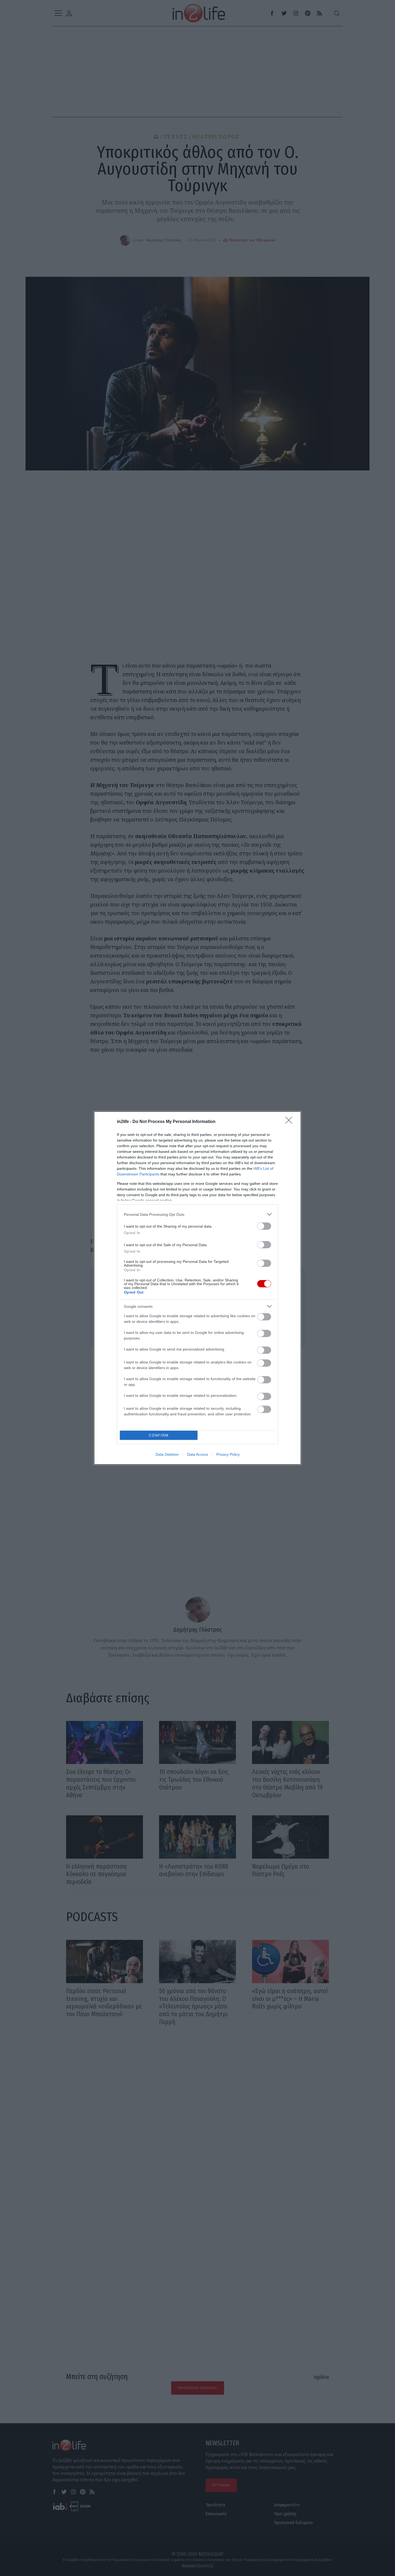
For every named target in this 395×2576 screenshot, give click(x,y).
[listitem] (198, 1214)
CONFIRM (159, 1435)
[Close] (290, 1122)
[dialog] (198, 1288)
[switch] (264, 1226)
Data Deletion (167, 1454)
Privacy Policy (228, 1454)
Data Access (198, 1454)
